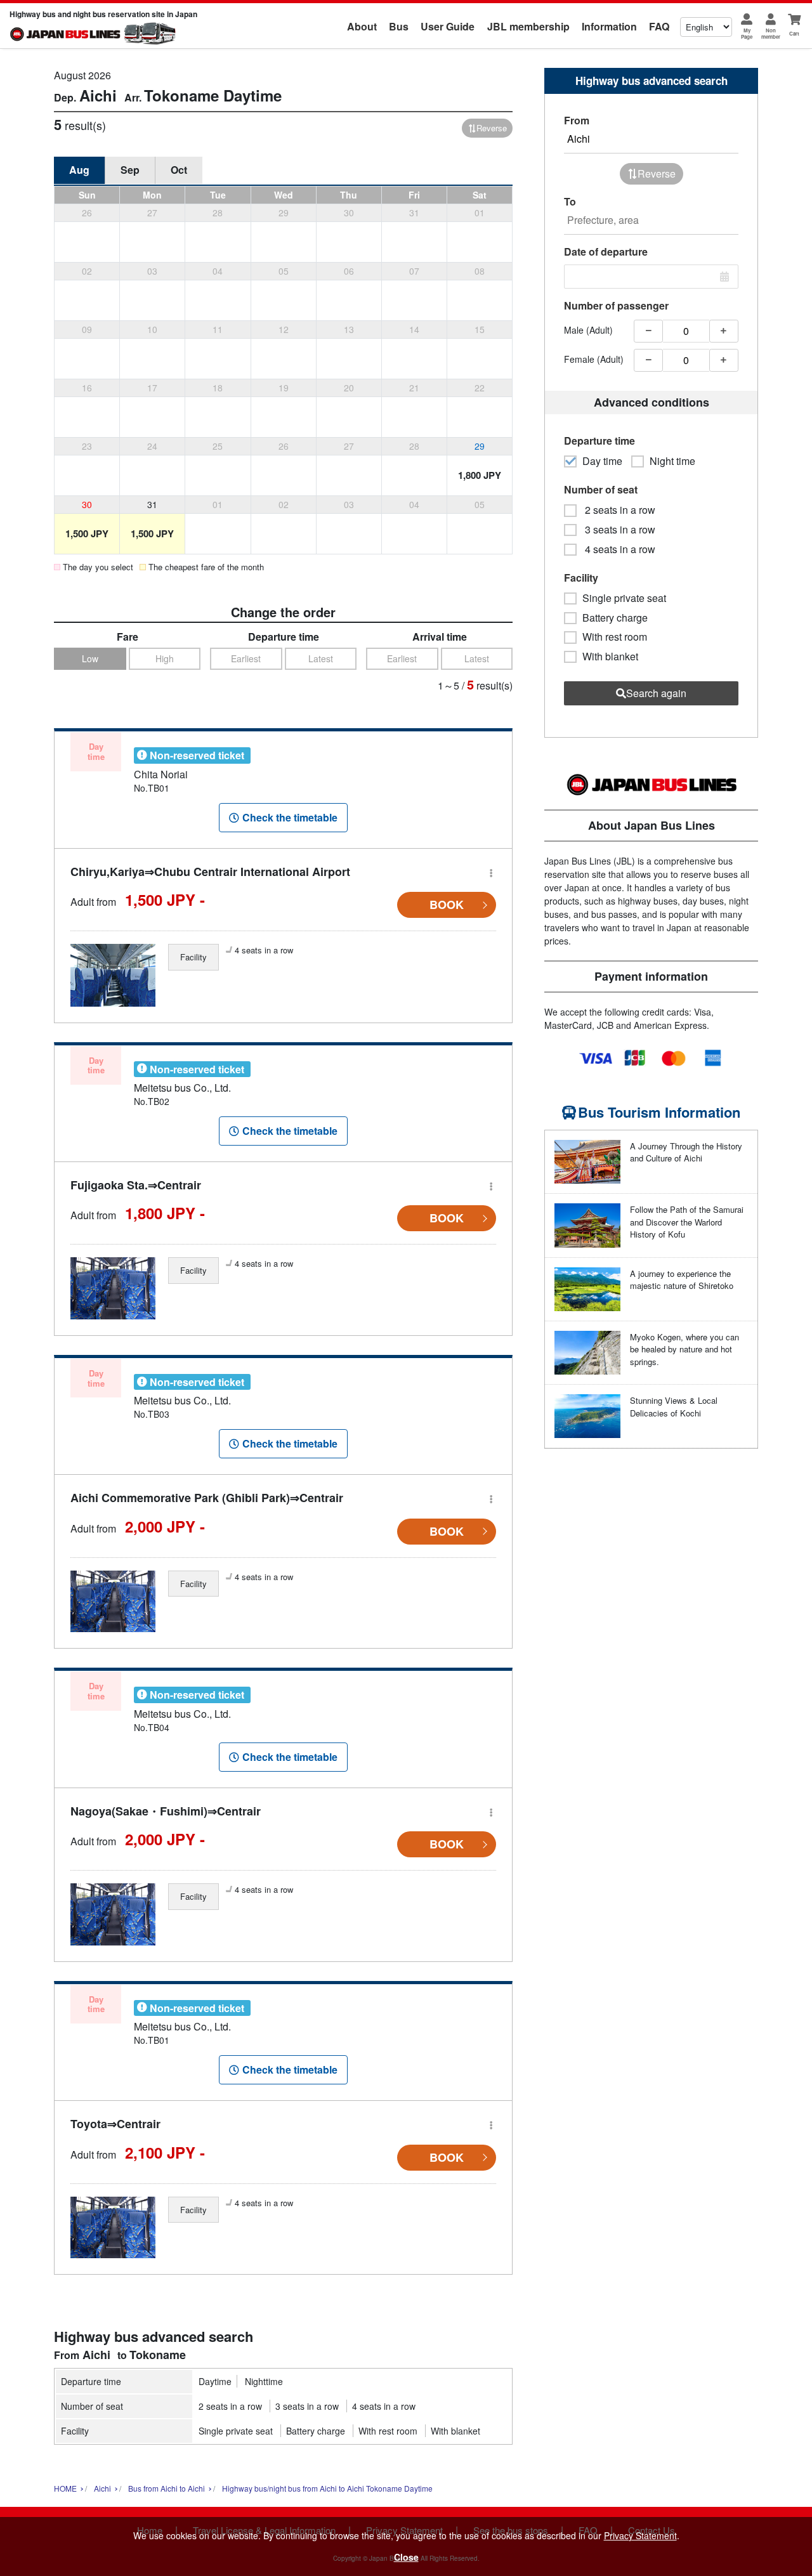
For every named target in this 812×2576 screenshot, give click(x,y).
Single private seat (236, 2431)
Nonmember (771, 33)
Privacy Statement (640, 2535)
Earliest (246, 658)
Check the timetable (290, 817)
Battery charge (316, 2431)
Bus (399, 26)
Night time (672, 461)
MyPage (747, 33)
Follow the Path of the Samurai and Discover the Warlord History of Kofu (687, 1222)
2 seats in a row (230, 2406)
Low (90, 658)
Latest (321, 658)
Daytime (215, 2381)
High (165, 658)
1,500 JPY (87, 533)
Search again (656, 693)
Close (406, 2557)
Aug (79, 170)
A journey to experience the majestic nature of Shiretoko (682, 1280)
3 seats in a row (307, 2406)
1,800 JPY (480, 475)
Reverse (492, 128)
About (362, 26)
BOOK (447, 905)
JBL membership (528, 26)
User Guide (448, 26)
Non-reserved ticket (197, 755)
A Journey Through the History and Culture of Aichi (686, 1152)
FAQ (659, 26)
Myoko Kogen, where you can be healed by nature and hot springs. (684, 1349)
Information (609, 26)
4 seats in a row (384, 2406)
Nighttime (264, 2381)
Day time (602, 461)
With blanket (455, 2431)
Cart (794, 33)
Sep (130, 170)
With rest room (388, 2431)
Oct (179, 170)
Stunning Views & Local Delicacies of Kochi (674, 1407)
